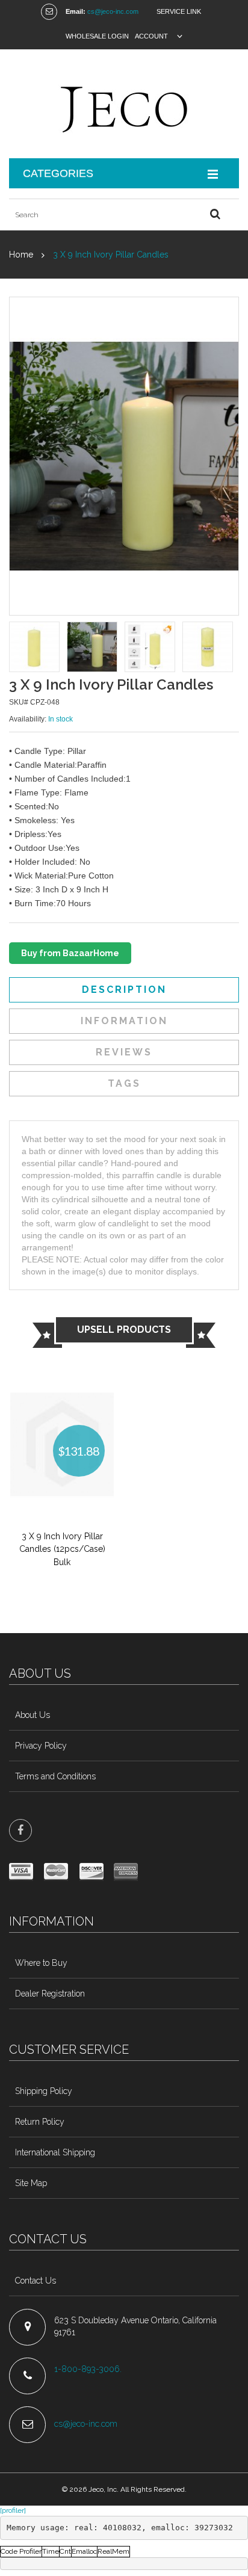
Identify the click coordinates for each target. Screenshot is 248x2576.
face (20, 1830)
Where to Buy (41, 1963)
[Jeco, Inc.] (124, 104)
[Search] (215, 215)
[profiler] (13, 2510)
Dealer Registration (50, 1994)
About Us (33, 1715)
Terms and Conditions (55, 1776)
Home (21, 255)
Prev (17, 648)
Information (124, 1021)
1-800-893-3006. (89, 2369)
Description (124, 990)
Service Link (179, 11)
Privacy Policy (41, 1746)
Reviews (124, 1052)
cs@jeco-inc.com (113, 11)
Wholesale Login (97, 36)
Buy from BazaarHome (70, 953)
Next (231, 648)
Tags (124, 1083)
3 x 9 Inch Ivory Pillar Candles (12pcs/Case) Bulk (62, 1549)
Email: (76, 11)
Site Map (31, 2183)
